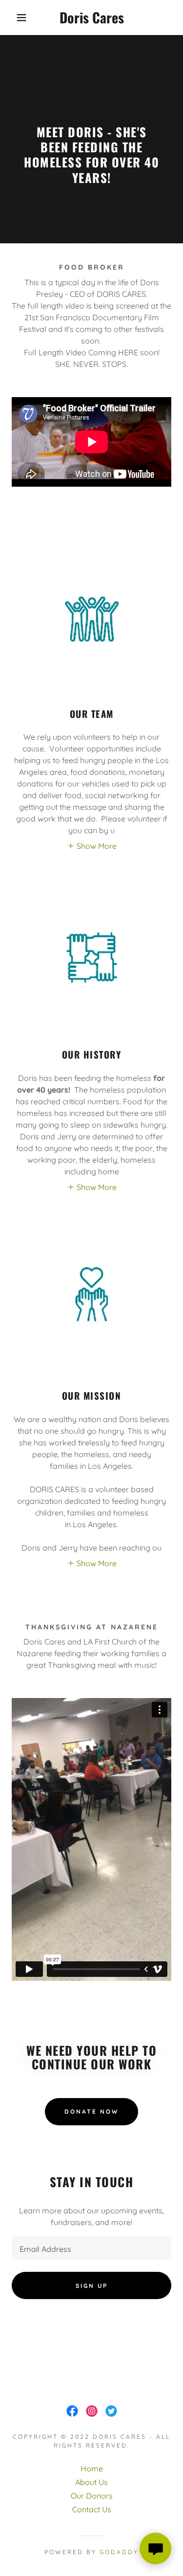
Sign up (92, 2286)
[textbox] (91, 2248)
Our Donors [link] (92, 2496)
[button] (14, 18)
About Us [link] (91, 2482)
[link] (91, 18)
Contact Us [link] (92, 2509)
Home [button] (92, 2468)
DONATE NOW (91, 2111)
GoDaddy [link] (119, 2552)
